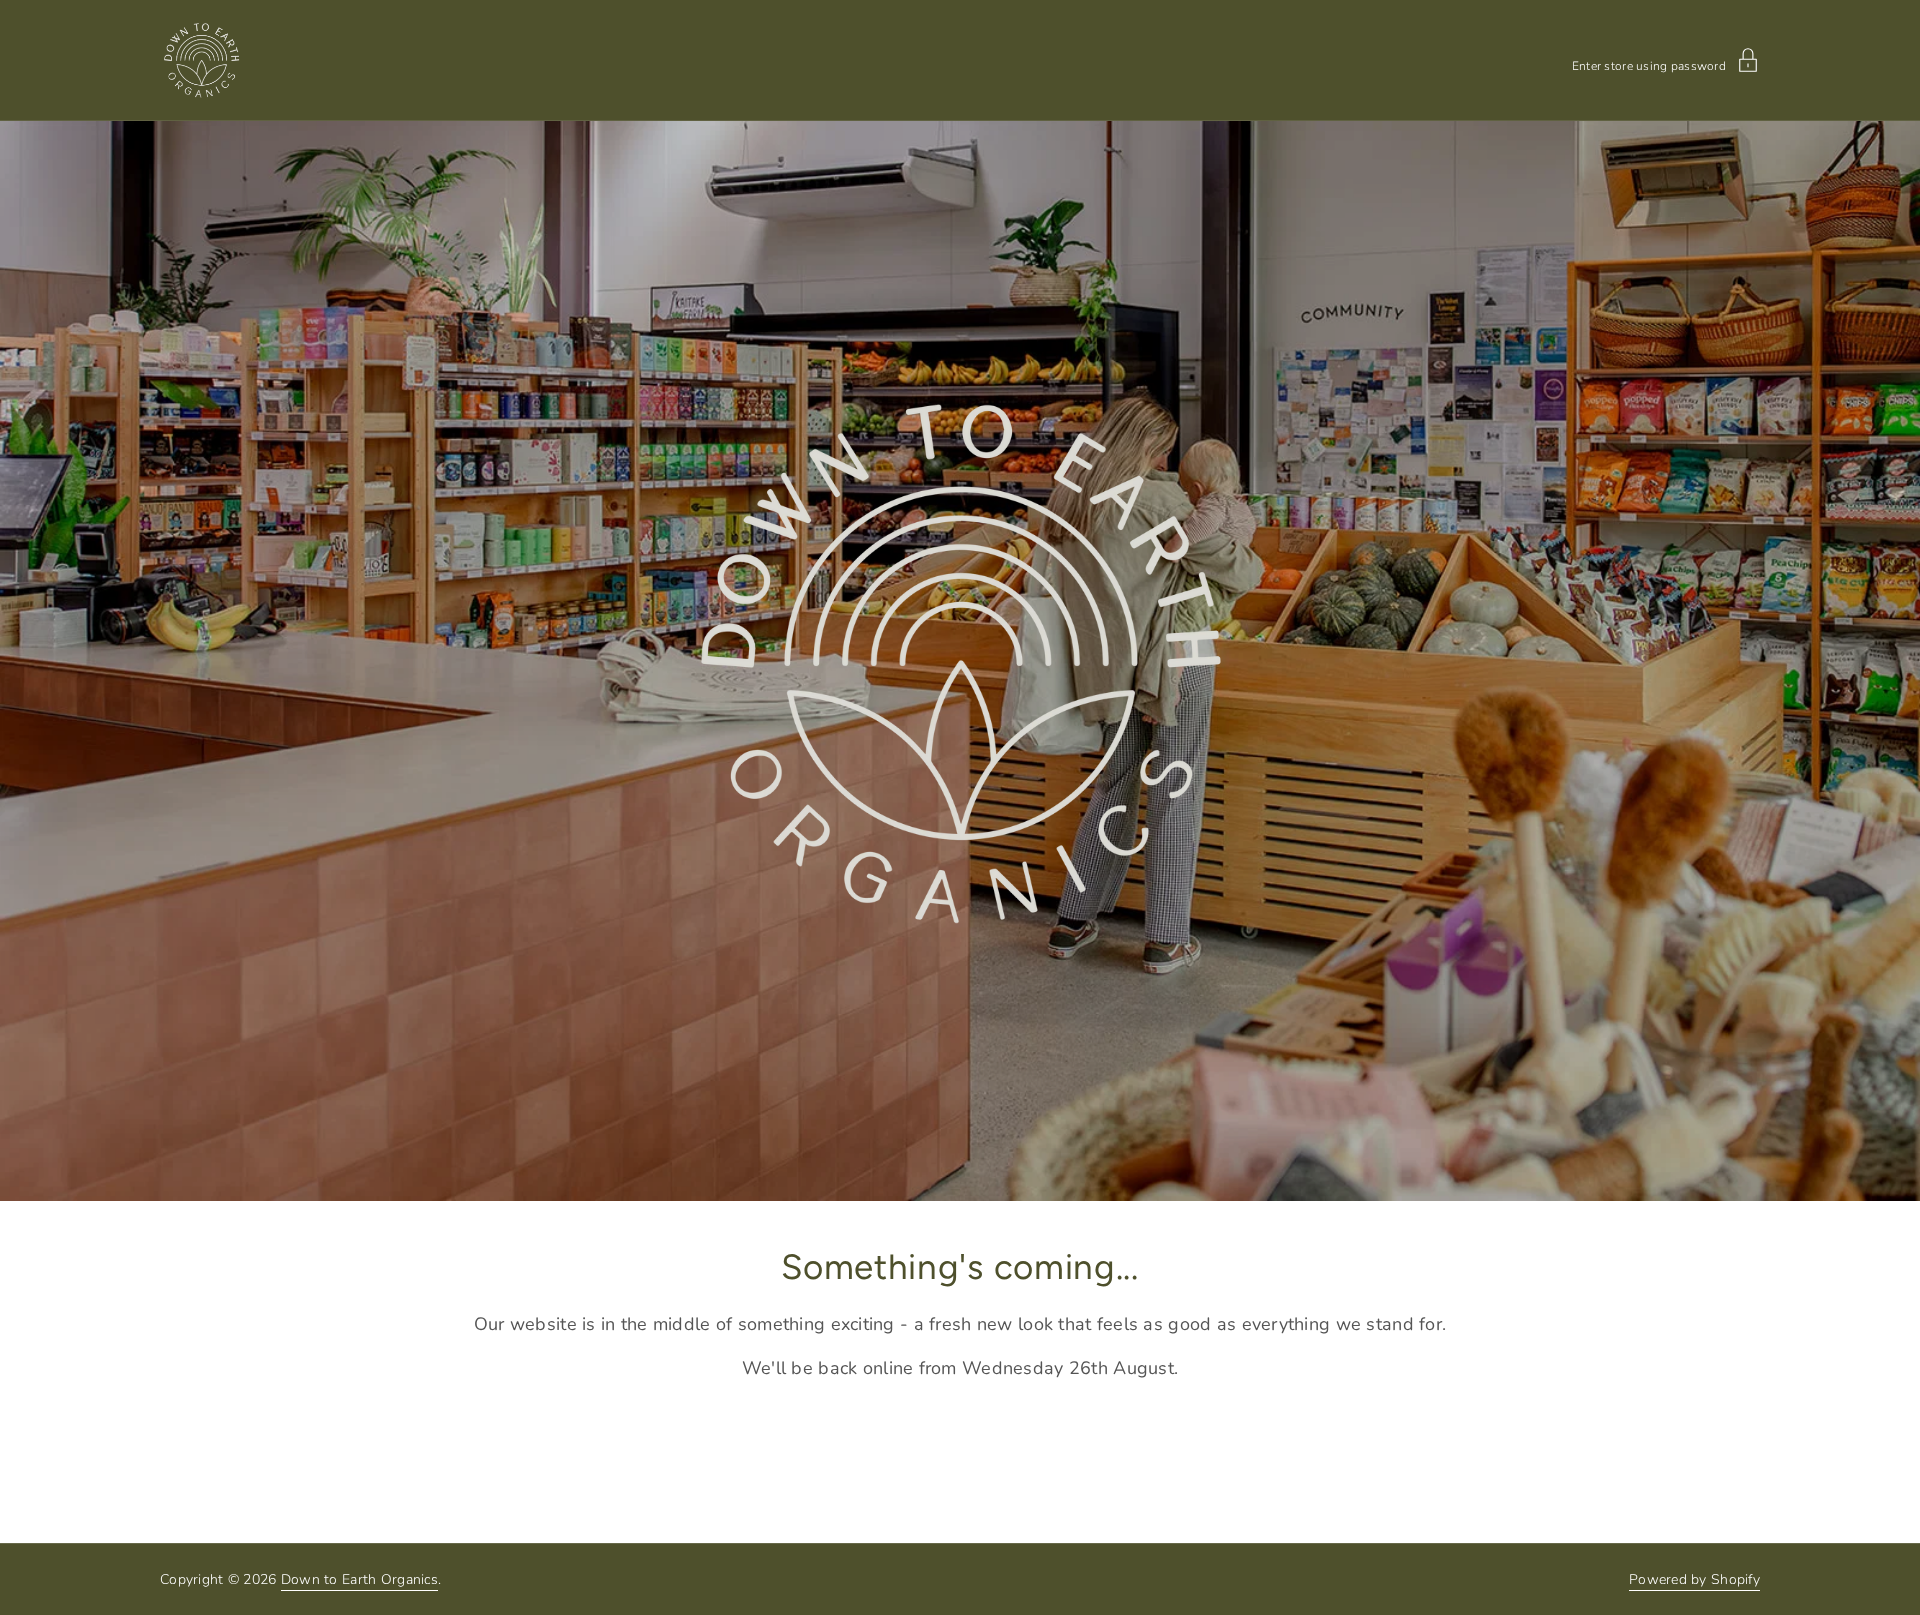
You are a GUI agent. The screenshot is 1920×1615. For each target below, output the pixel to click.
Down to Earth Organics (359, 1579)
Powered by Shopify (1694, 1579)
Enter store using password (1649, 65)
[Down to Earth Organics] (201, 60)
